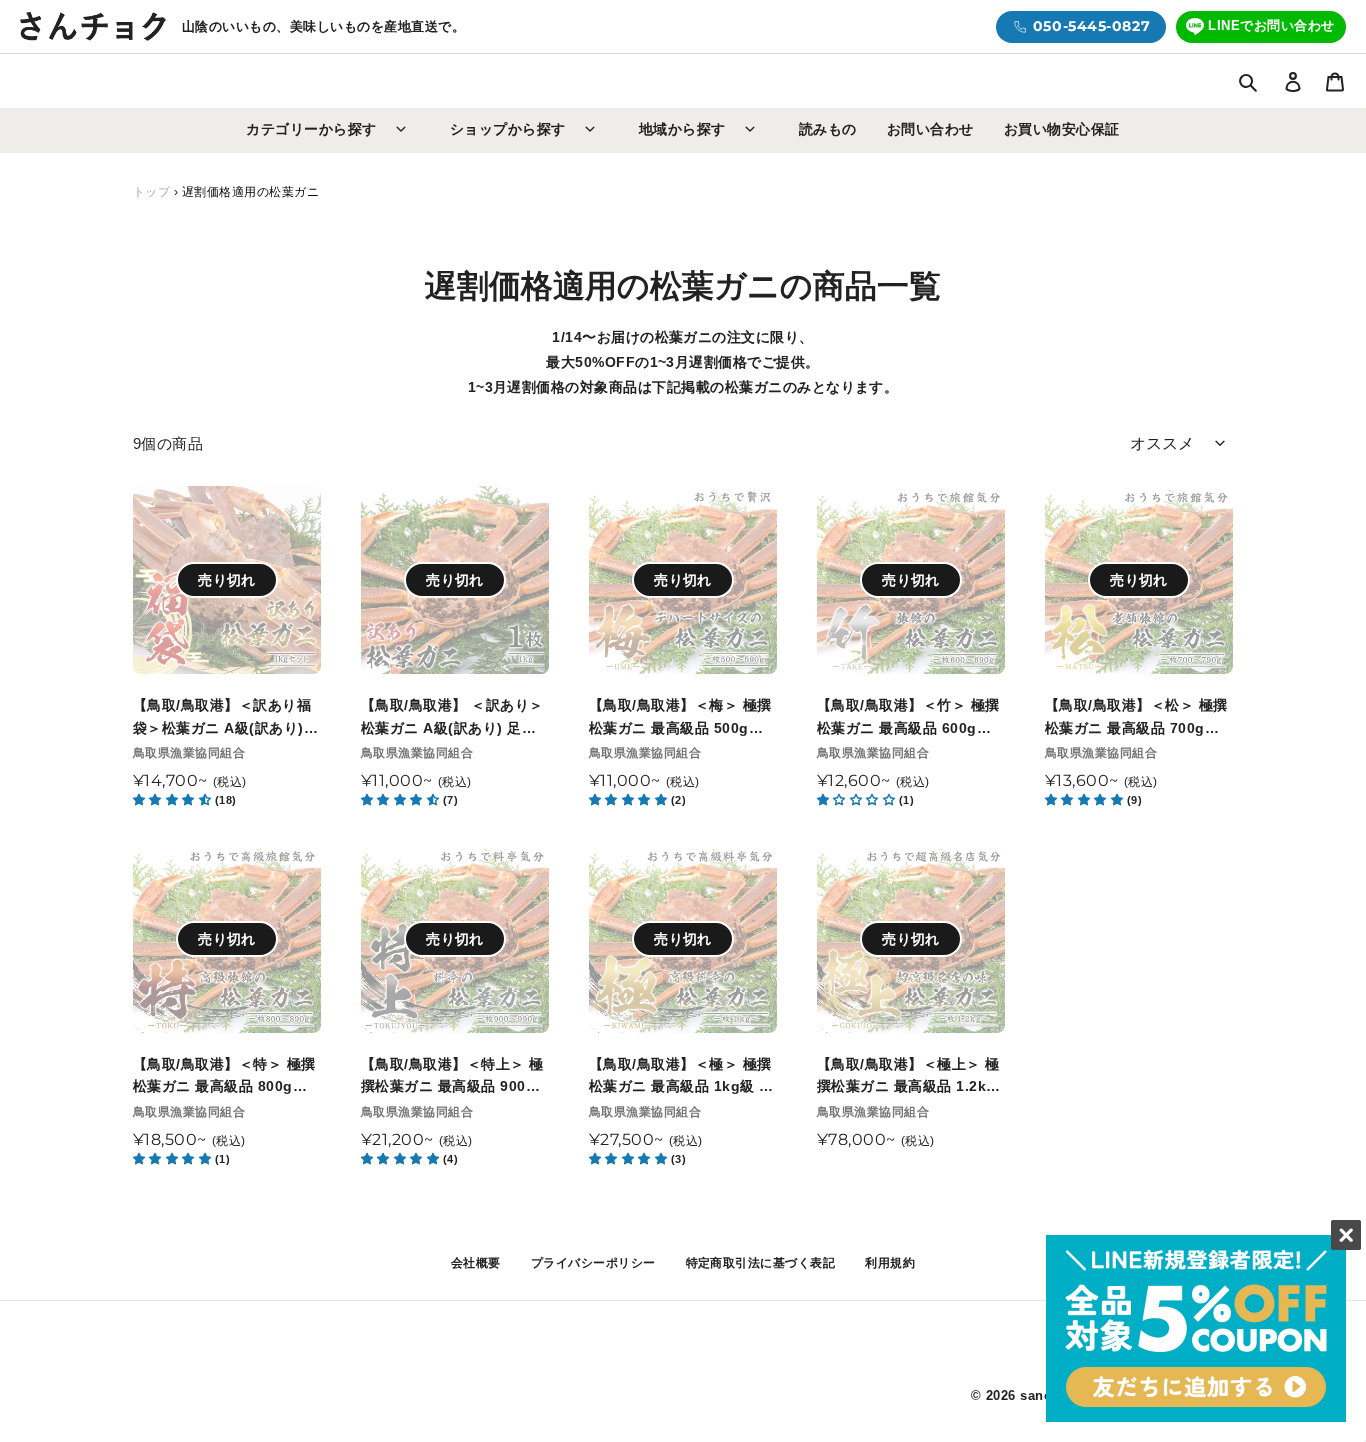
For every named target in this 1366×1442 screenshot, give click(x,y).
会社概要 (476, 1263)
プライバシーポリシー (593, 1263)
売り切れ (227, 580)
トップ (151, 192)
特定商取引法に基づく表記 (761, 1263)
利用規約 (890, 1263)
